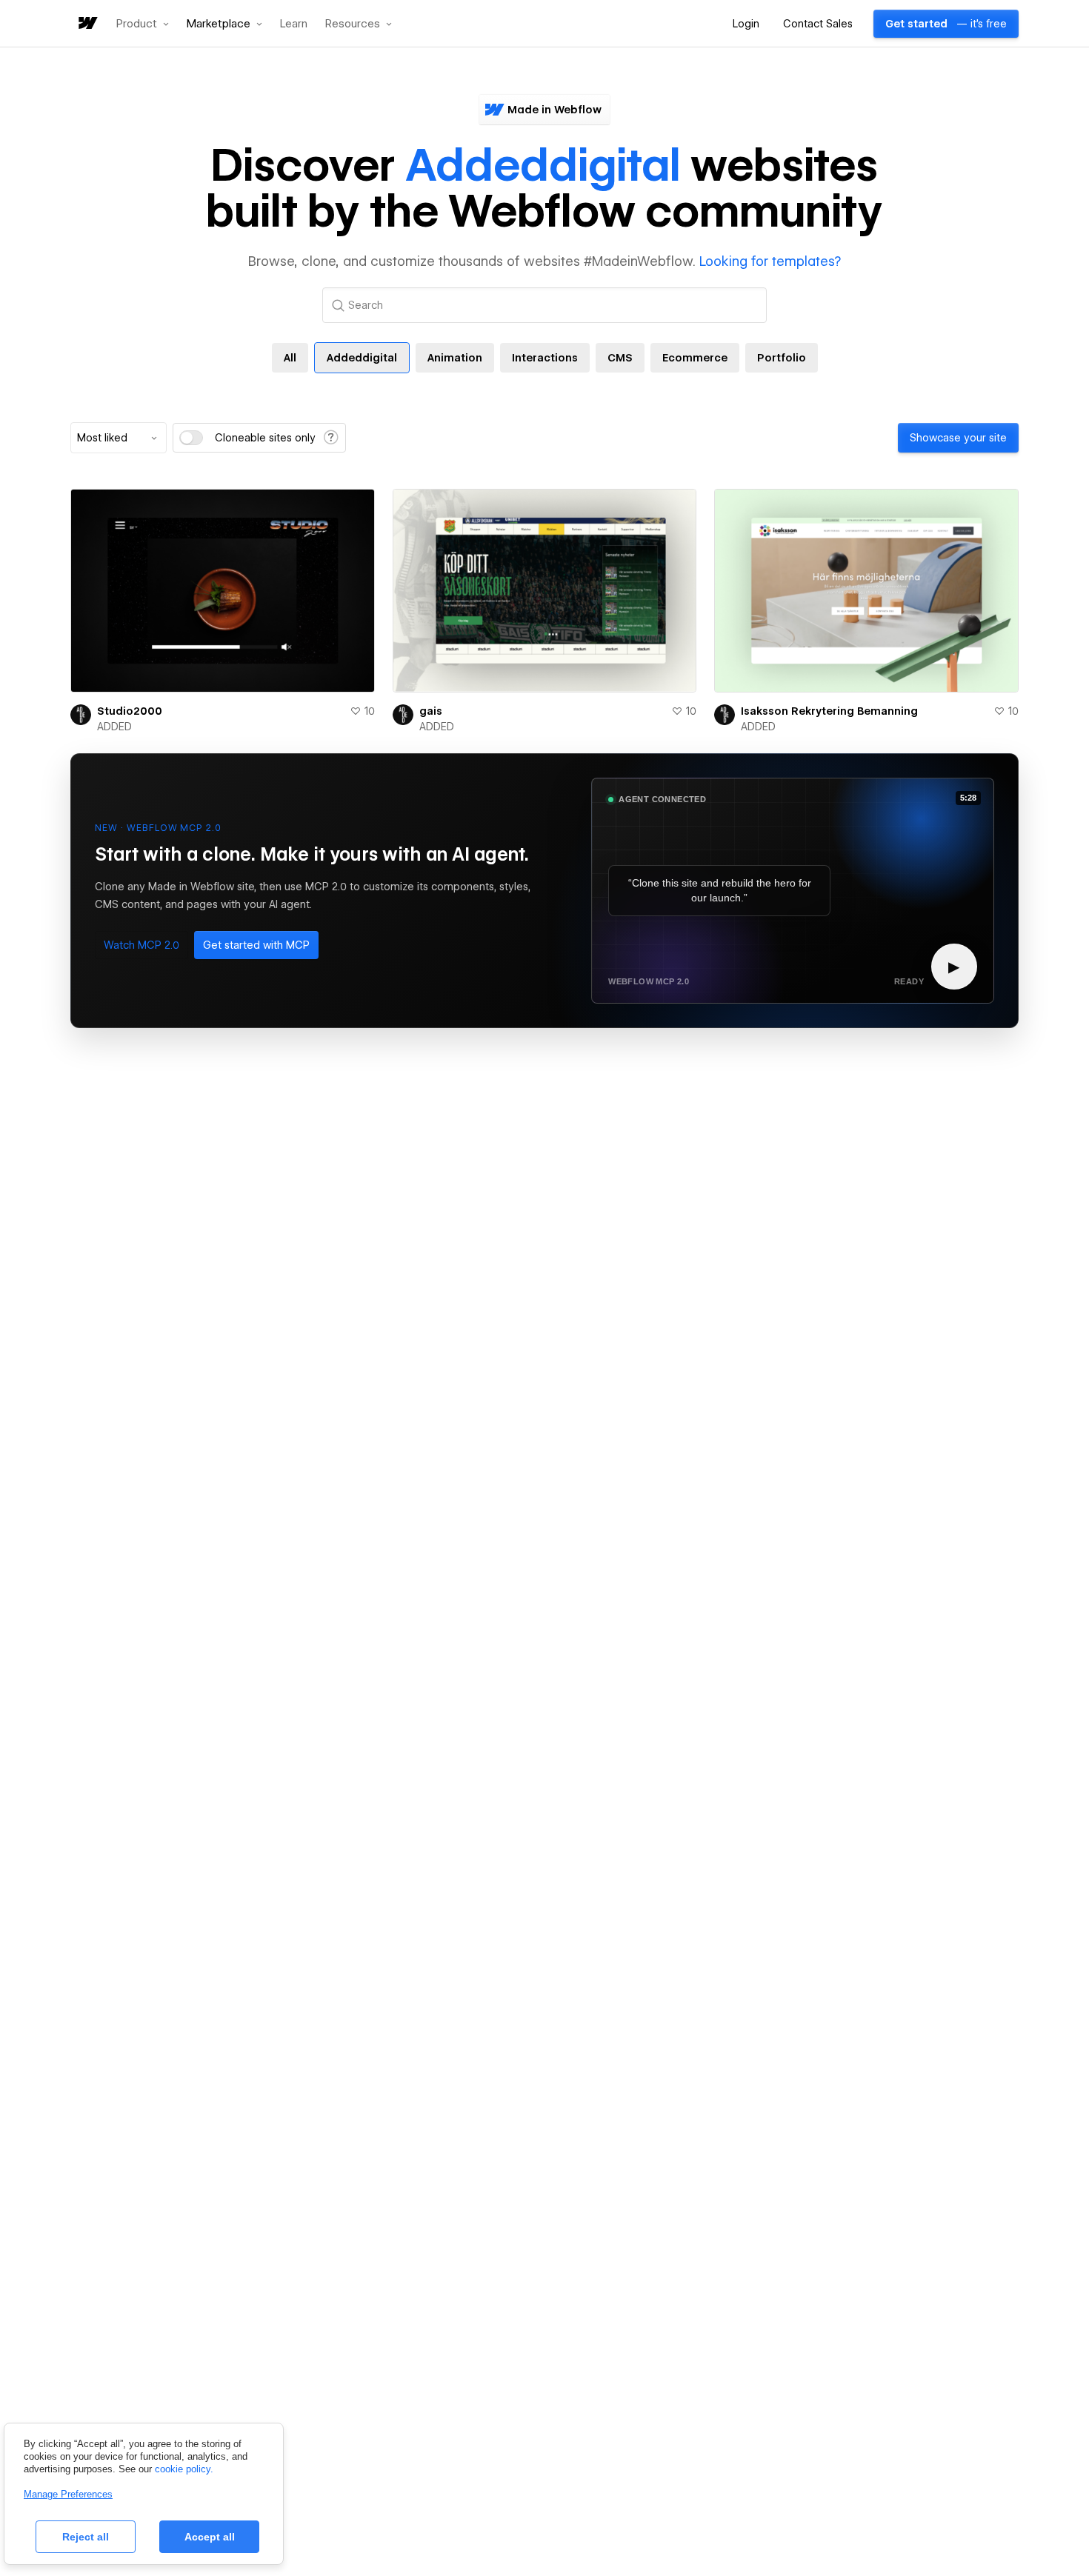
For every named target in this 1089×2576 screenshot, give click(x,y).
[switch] (191, 438)
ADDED (114, 727)
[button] (143, 24)
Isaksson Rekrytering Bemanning (829, 711)
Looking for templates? (770, 261)
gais (431, 711)
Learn (294, 24)
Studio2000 (130, 711)
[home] (87, 24)
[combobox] (119, 438)
